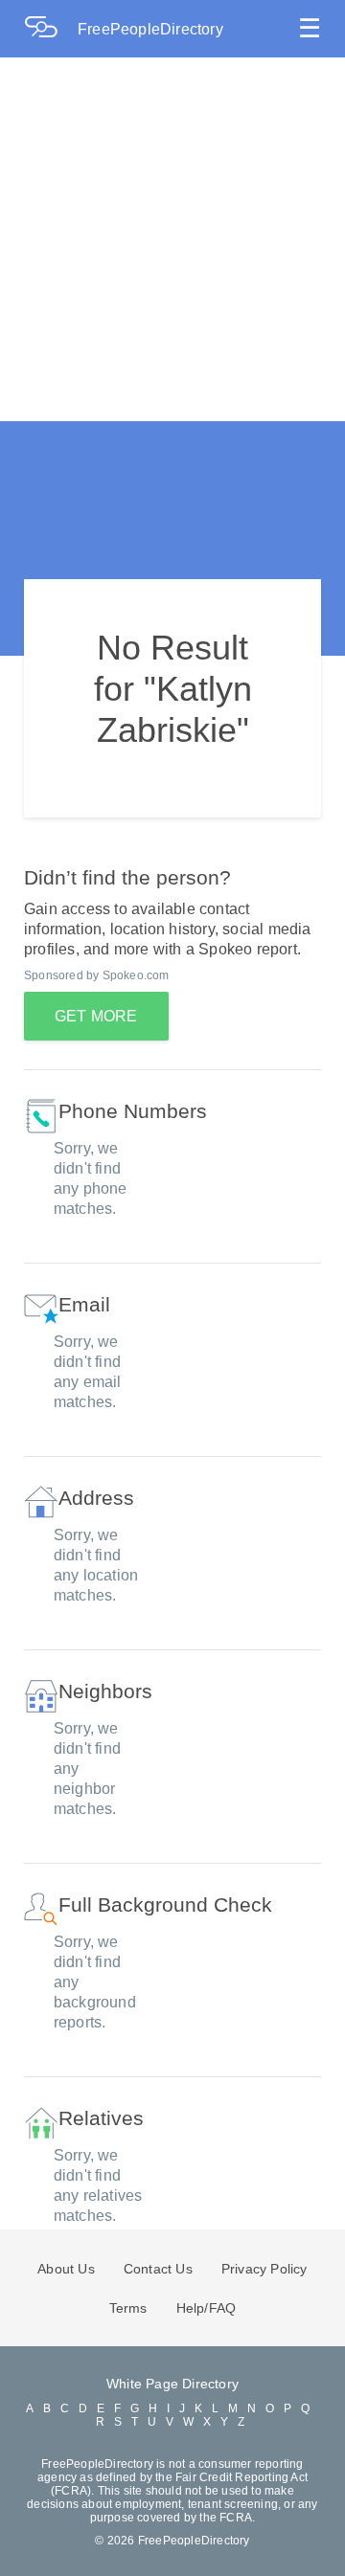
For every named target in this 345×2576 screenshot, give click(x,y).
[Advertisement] (172, 239)
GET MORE (96, 1016)
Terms (128, 2308)
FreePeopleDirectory (150, 29)
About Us (66, 2269)
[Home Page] (51, 29)
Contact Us (158, 2269)
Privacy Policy (264, 2269)
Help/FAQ (207, 2308)
